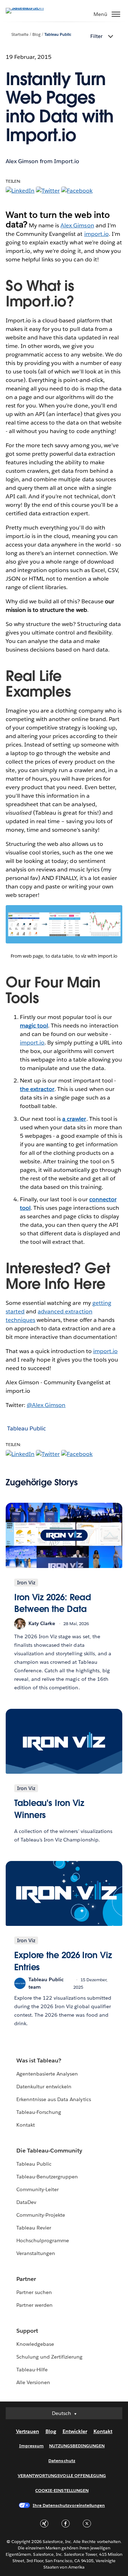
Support (27, 2331)
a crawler (74, 1119)
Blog (36, 35)
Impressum (31, 2446)
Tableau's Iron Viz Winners (49, 1809)
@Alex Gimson (46, 1405)
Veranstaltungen (36, 2253)
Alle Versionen (33, 2382)
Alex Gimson (77, 225)
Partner (26, 2279)
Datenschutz (62, 2461)
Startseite (20, 35)
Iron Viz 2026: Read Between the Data (53, 1603)
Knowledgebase (35, 2344)
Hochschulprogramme (43, 2240)
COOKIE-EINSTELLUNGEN (62, 2490)
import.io (97, 234)
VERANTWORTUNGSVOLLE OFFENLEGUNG (62, 2475)
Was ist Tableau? (39, 2060)
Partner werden (34, 2305)
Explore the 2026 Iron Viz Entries (63, 1961)
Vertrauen (28, 2431)
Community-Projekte (41, 2215)
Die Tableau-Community (49, 2151)
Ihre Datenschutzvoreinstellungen (69, 2505)
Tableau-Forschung (39, 2112)
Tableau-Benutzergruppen (47, 2177)
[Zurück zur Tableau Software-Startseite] (31, 8)
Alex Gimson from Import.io (42, 161)
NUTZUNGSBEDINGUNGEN (77, 2446)
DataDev (26, 2202)
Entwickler (75, 2431)
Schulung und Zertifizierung (50, 2357)
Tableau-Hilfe (32, 2370)
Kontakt (26, 2125)
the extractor (37, 1089)
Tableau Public (58, 35)
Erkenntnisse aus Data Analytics (54, 2099)
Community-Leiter (38, 2189)
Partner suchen (34, 2292)
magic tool (34, 1026)
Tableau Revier (34, 2228)
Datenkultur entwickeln (44, 2087)
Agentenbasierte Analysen (47, 2074)
